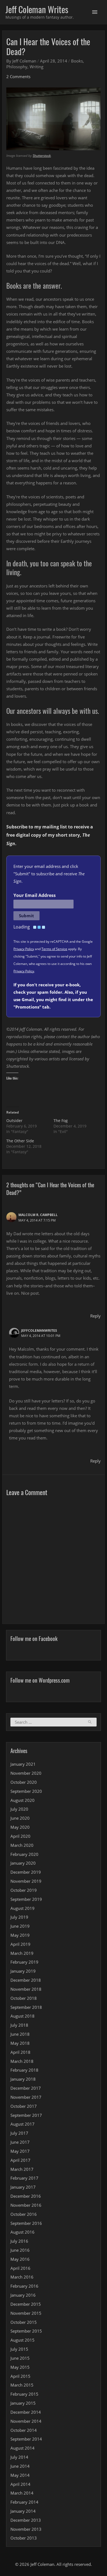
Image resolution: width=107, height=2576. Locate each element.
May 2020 (20, 1827)
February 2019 (24, 1962)
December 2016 (26, 2196)
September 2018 (26, 2007)
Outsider (14, 1121)
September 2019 (26, 1899)
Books (77, 61)
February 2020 (24, 1854)
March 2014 (22, 2493)
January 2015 (23, 2403)
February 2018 (24, 2070)
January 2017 (23, 2187)
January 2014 (23, 2511)
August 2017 (22, 2124)
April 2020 (20, 1836)
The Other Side (20, 1141)
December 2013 (26, 2520)
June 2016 (20, 2250)
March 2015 (22, 2385)
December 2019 (26, 1872)
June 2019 (20, 1926)
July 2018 (19, 2025)
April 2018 (20, 2052)
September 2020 (26, 1791)
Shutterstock (42, 156)
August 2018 (22, 2016)
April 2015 (20, 2376)
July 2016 (19, 2241)
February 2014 (24, 2502)
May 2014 (20, 2475)
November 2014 (26, 2421)
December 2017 (26, 2088)
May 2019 (20, 1935)
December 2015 (26, 2304)
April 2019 (20, 1944)
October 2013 (24, 2538)
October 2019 (24, 1890)
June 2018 (20, 2034)
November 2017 (26, 2097)
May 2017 (20, 2151)
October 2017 (24, 2106)
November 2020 (26, 1773)
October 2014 (24, 2430)
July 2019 (19, 1917)
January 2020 (23, 1863)
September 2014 (26, 2439)
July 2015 (19, 2349)
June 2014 (20, 2466)
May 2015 (20, 2367)
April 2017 (20, 2160)
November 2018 (26, 1989)
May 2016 (20, 2259)
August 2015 (22, 2340)
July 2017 (19, 2133)
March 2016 (22, 2277)
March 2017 (22, 2169)
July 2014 (19, 2457)
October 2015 (24, 2322)
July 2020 (19, 1809)
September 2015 (26, 2331)
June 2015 (20, 2358)
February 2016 (24, 2286)
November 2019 (26, 1881)
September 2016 (26, 2223)
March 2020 (22, 1845)
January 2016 (23, 2295)
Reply (95, 1316)
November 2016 (26, 2205)
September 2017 (26, 2115)
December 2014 (26, 2412)
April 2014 (20, 2484)
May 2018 (20, 2043)
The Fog (61, 1121)
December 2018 (26, 1980)
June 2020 (20, 1818)
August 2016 (22, 2232)
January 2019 (23, 1971)
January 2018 (23, 2079)
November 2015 (26, 2313)
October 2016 (24, 2214)
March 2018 (22, 2061)
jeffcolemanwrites (39, 1330)
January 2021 (23, 1764)
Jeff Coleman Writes (37, 9)
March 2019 (22, 1953)
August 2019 (22, 1908)
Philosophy (17, 67)
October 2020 (24, 1782)
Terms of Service (54, 949)
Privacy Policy (24, 949)
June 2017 (20, 2142)
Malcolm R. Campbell (38, 1215)
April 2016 (20, 2268)
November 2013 (26, 2529)
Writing (36, 67)
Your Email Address (35, 895)
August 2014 (22, 2448)
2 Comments (18, 76)
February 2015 (24, 2394)
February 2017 (24, 2178)
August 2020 (22, 1800)
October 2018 (24, 1998)
